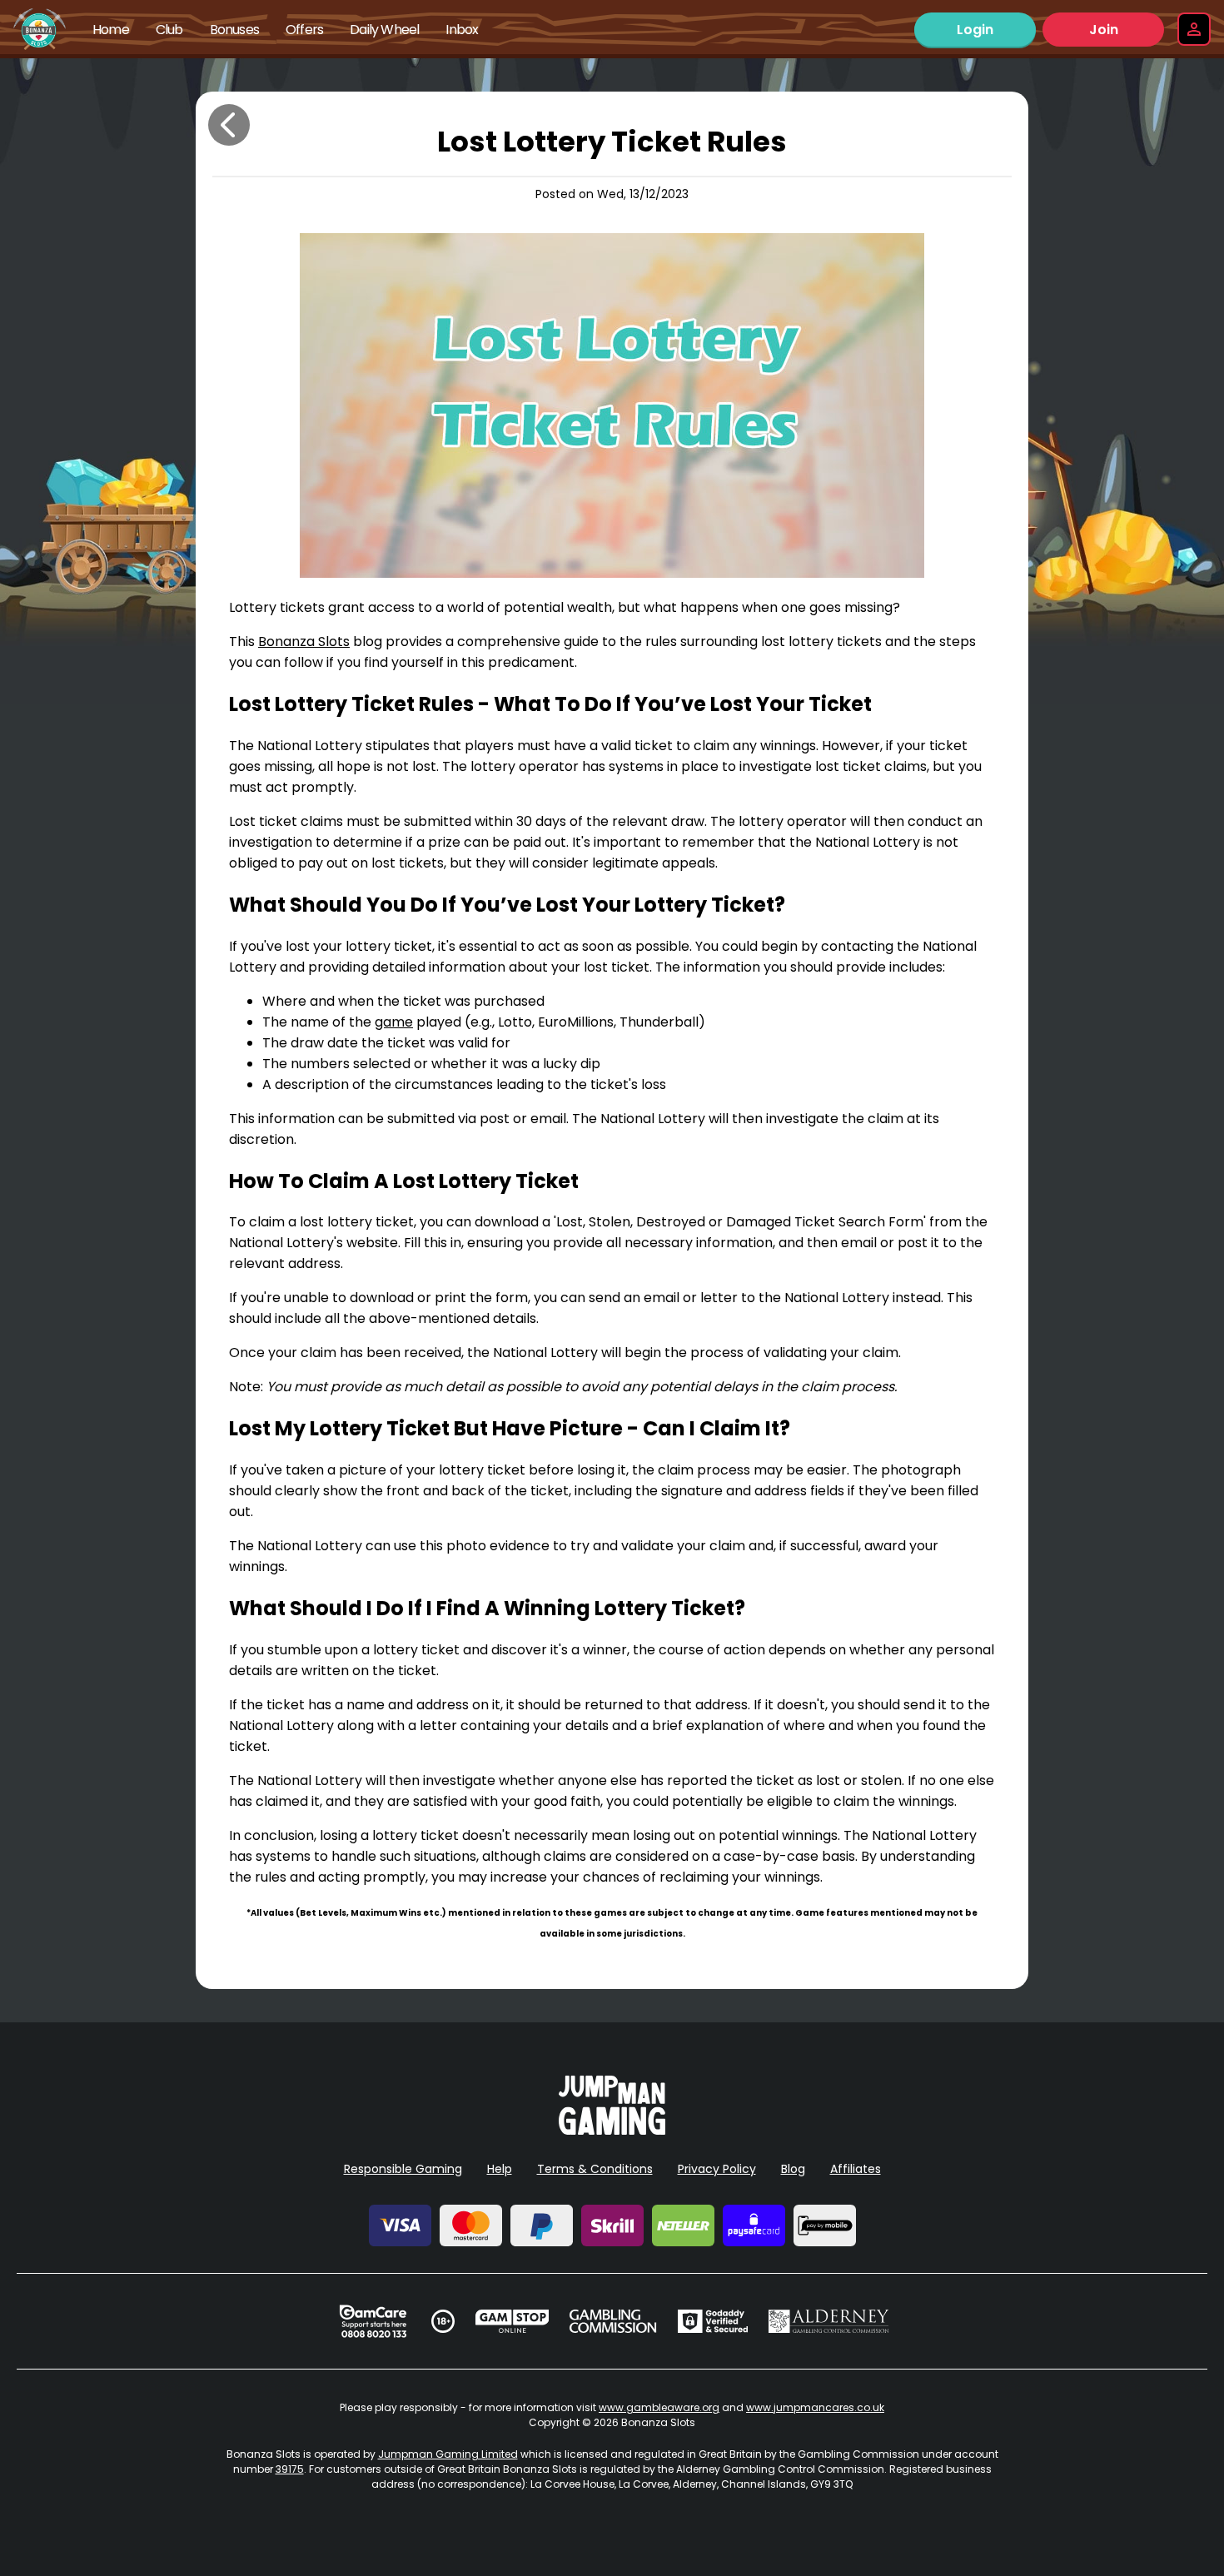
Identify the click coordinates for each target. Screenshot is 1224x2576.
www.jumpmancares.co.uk (815, 2407)
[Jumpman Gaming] (612, 2130)
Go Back (229, 125)
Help (500, 2169)
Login (975, 30)
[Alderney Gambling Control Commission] (829, 2321)
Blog (793, 2169)
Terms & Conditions (595, 2169)
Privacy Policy (717, 2169)
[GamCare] (373, 2321)
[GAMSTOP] (512, 2321)
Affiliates (856, 2169)
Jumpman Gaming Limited (448, 2454)
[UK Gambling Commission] (613, 2321)
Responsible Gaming (403, 2169)
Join (1104, 30)
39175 (290, 2469)
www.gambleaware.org (659, 2407)
